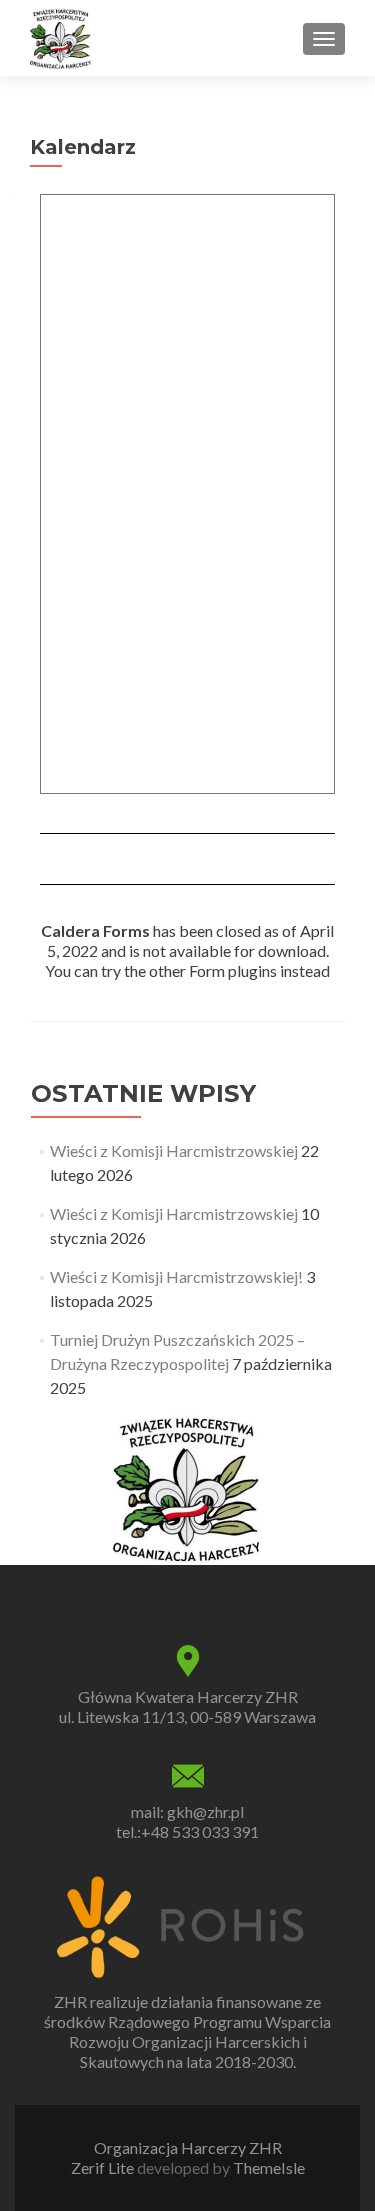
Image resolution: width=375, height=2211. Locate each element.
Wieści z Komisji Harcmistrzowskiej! (176, 1276)
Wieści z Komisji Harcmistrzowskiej (174, 1150)
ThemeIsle (269, 2167)
